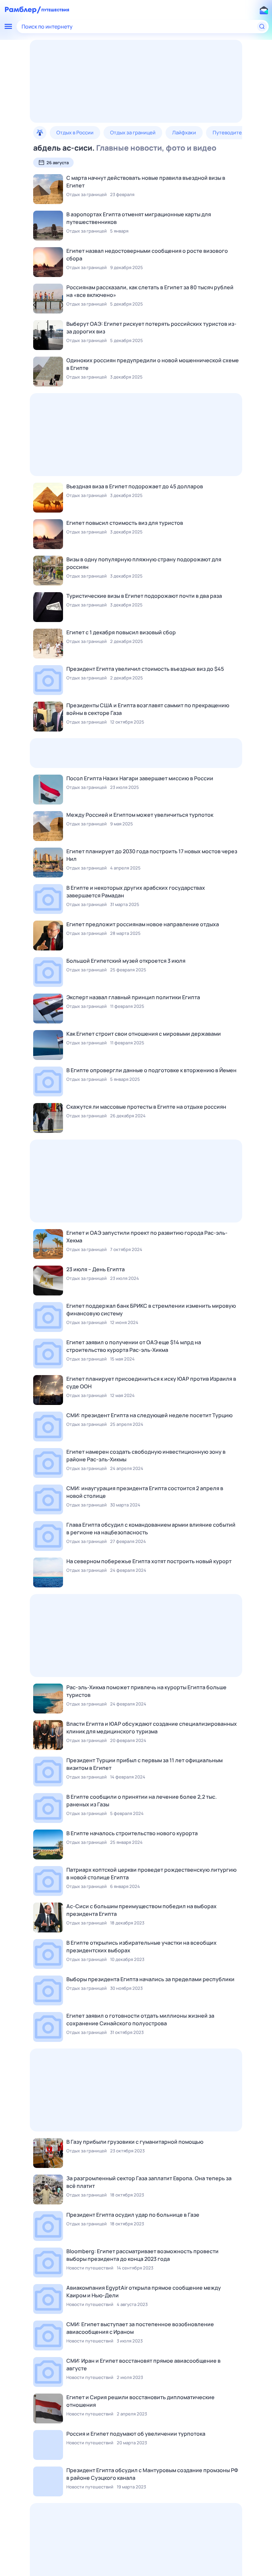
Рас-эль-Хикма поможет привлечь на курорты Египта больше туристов (146, 1691)
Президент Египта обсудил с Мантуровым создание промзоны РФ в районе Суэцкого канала (152, 2474)
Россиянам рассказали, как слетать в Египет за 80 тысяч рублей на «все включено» (150, 291)
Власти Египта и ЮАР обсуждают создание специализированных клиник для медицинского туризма (152, 1728)
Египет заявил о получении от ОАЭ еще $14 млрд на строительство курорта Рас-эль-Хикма (134, 1346)
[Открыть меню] (8, 27)
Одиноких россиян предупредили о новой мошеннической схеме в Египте (153, 364)
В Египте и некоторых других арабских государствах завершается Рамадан (136, 892)
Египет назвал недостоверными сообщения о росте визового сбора (147, 255)
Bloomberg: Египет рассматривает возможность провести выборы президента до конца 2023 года (142, 2255)
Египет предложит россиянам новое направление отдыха (143, 924)
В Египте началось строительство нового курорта (132, 1833)
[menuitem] (40, 133)
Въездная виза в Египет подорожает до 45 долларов (135, 486)
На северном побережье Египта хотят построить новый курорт (149, 1561)
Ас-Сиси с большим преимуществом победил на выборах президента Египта (141, 1910)
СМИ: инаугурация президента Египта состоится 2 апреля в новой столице (145, 1492)
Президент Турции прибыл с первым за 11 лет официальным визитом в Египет (144, 1764)
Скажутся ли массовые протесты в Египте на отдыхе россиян (146, 1107)
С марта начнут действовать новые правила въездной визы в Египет (146, 182)
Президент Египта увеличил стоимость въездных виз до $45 (145, 669)
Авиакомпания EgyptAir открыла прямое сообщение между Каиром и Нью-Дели (144, 2292)
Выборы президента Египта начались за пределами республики (150, 1979)
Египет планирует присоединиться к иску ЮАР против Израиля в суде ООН (151, 1383)
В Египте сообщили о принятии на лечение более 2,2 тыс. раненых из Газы (142, 1801)
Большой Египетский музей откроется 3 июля (126, 961)
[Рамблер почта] (264, 10)
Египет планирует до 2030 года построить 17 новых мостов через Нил (152, 855)
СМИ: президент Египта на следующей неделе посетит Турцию (149, 1415)
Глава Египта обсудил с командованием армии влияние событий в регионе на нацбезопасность (151, 1529)
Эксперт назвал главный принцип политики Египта (133, 997)
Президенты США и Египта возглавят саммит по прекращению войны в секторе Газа (148, 709)
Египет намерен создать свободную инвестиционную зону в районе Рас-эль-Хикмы (146, 1456)
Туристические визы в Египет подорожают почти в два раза (144, 596)
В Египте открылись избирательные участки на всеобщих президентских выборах (141, 1947)
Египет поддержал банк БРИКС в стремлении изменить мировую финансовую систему (151, 1310)
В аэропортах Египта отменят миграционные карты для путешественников (139, 218)
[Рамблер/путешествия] (55, 10)
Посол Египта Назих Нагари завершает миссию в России (140, 778)
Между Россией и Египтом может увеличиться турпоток (140, 815)
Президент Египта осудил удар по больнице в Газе (133, 2215)
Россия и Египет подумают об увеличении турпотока (136, 2434)
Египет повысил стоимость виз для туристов (125, 523)
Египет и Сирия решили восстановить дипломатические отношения (140, 2401)
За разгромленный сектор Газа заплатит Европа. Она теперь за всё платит (149, 2182)
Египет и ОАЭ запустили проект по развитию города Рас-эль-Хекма (147, 1237)
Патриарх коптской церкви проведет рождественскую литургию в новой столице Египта (151, 1874)
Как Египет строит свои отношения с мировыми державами (144, 1034)
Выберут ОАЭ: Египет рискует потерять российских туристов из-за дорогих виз (151, 328)
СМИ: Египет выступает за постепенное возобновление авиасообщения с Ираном (140, 2328)
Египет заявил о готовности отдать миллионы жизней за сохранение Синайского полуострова (140, 2019)
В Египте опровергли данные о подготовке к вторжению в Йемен (151, 1070)
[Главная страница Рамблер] (23, 10)
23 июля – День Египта (96, 1269)
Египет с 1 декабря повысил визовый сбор (121, 632)
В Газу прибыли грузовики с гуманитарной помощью (135, 2142)
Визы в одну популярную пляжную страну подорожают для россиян (144, 563)
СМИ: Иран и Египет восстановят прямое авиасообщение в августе (143, 2365)
